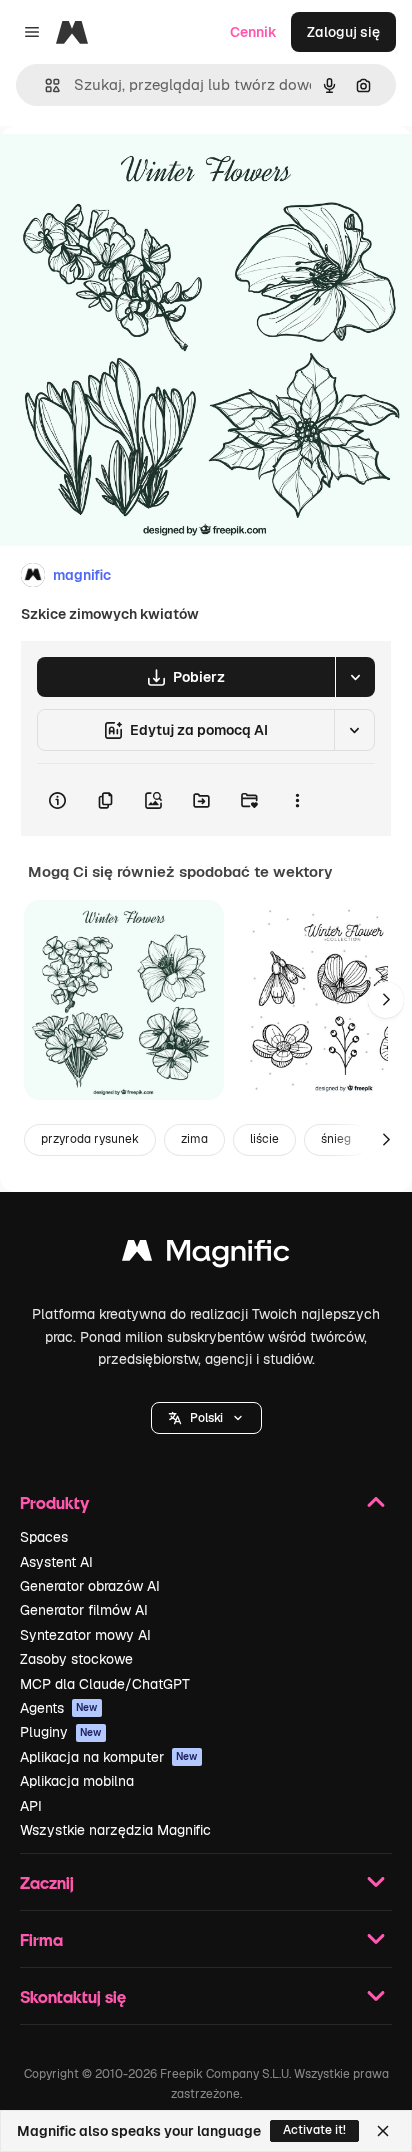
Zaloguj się (343, 32)
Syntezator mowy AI (85, 1635)
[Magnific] (206, 1255)
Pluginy (61, 1732)
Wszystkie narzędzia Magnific (115, 1830)
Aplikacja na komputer (109, 1757)
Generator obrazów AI (90, 1586)
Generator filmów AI (84, 1610)
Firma (41, 1939)
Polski (206, 1418)
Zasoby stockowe (76, 1659)
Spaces (44, 1537)
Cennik (253, 32)
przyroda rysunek (90, 1139)
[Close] (383, 2131)
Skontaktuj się (73, 1996)
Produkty (54, 1502)
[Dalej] (386, 1000)
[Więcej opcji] (297, 800)
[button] (206, 1418)
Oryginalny (138, 171)
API (31, 1806)
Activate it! (314, 2130)
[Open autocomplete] (44, 85)
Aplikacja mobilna (77, 1781)
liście (264, 1139)
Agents (59, 1708)
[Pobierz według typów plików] (355, 677)
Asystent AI (56, 1562)
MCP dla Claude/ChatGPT (105, 1684)
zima (194, 1139)
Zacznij (47, 1882)
